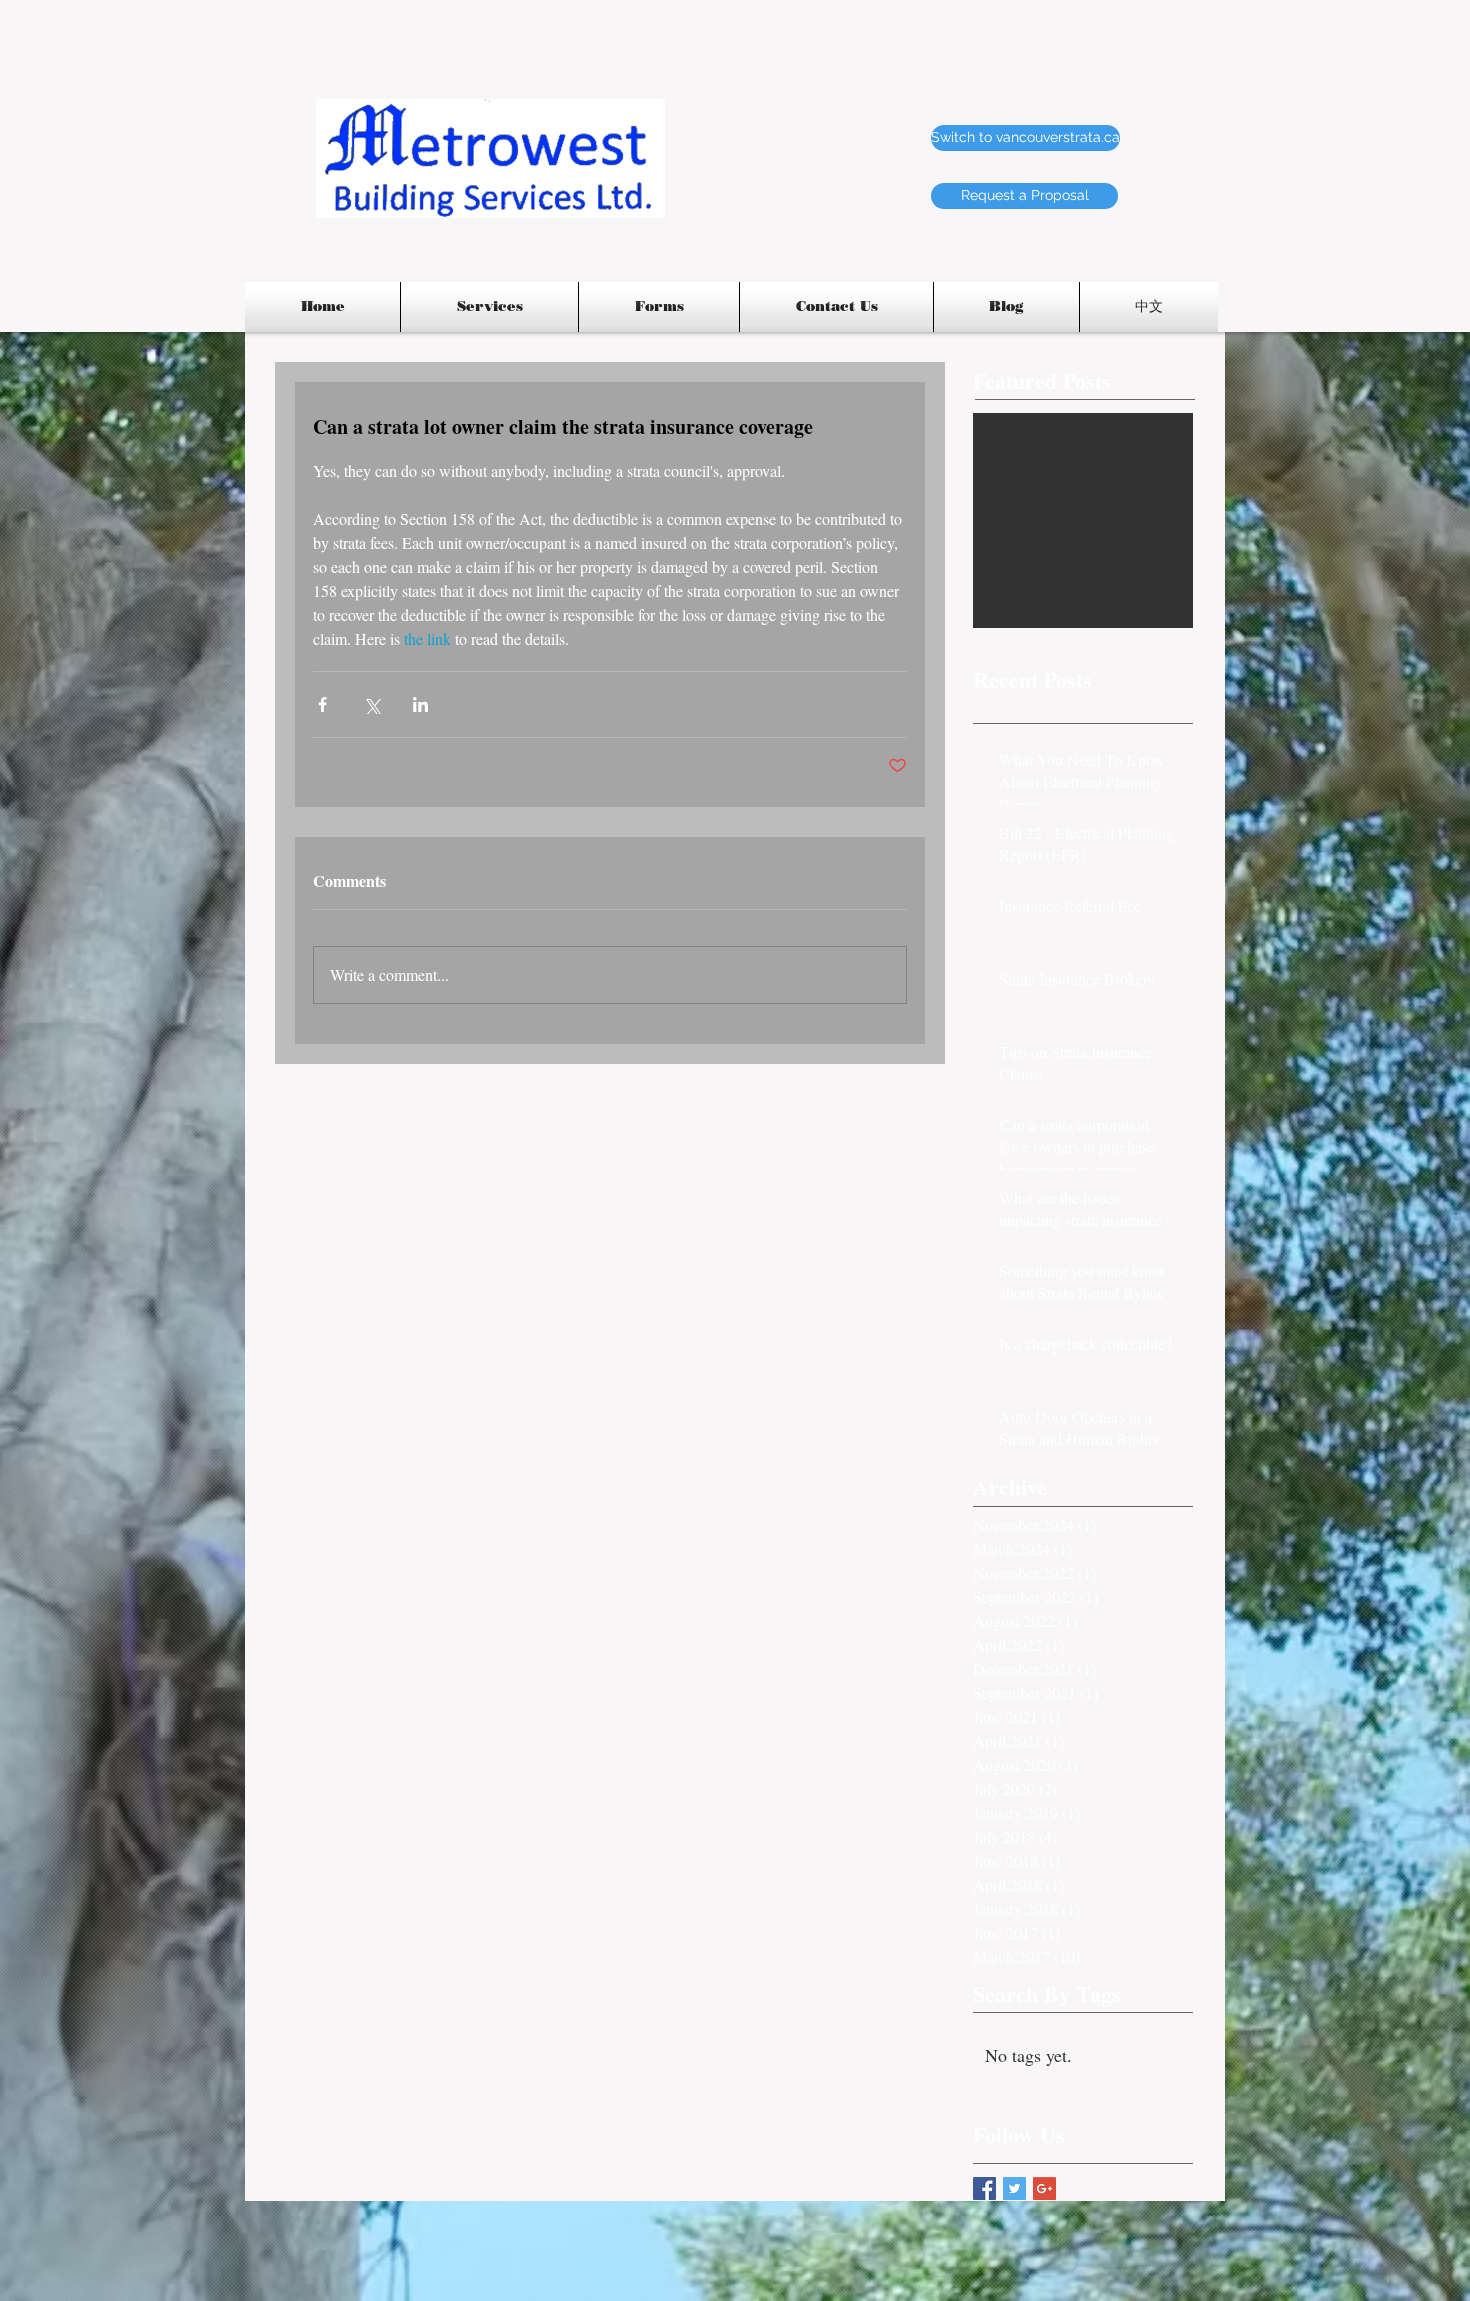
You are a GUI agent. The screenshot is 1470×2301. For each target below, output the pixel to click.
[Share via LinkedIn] (420, 704)
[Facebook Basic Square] (984, 2188)
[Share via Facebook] (322, 704)
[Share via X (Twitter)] (371, 704)
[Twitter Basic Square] (1014, 2188)
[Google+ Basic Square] (1044, 2188)
